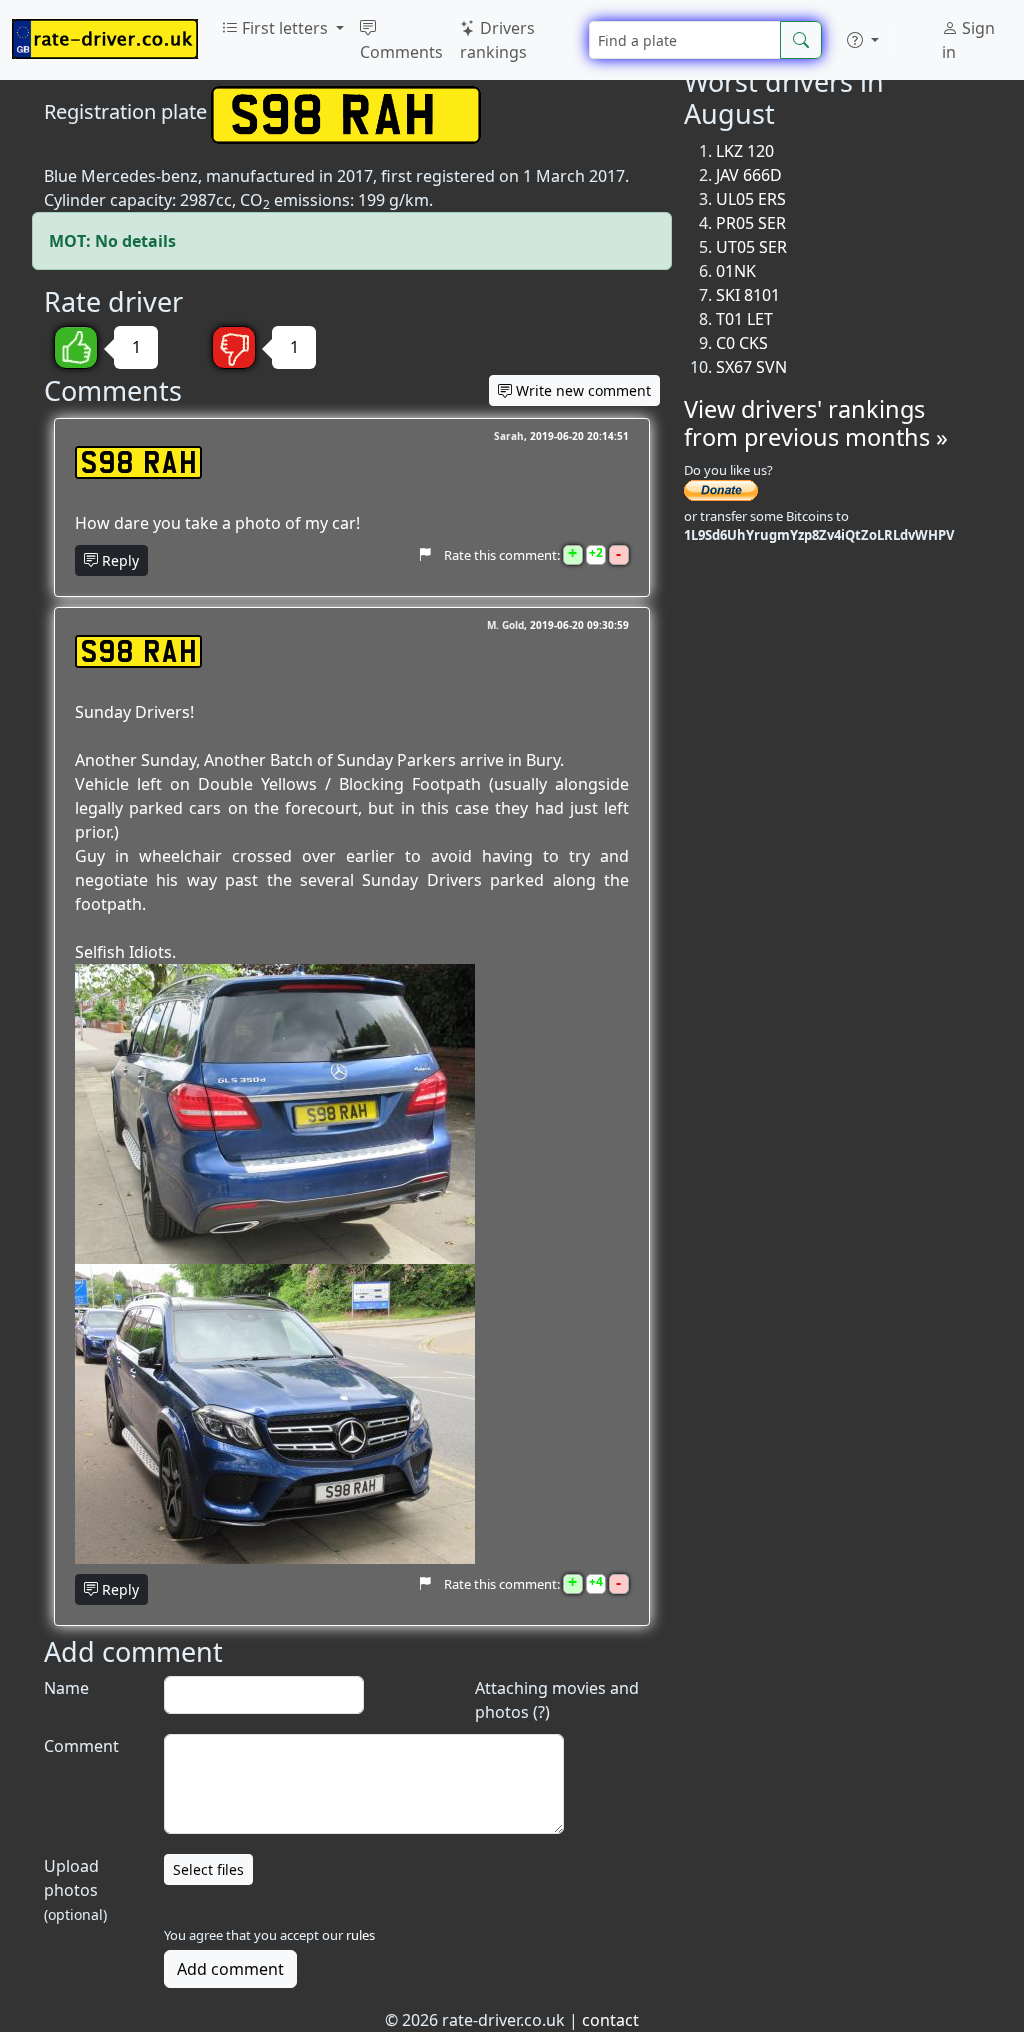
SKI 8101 (748, 295)
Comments (401, 52)
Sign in (968, 40)
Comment (81, 1746)
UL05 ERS (751, 199)
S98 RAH (138, 462)
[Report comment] (424, 554)
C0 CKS (742, 343)
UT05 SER (751, 247)
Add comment (230, 1969)
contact (610, 2020)
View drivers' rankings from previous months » (816, 423)
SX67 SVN (751, 367)
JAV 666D (749, 175)
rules (360, 1935)
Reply (118, 560)
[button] (863, 40)
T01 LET (744, 319)
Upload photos (75, 1889)
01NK (736, 271)
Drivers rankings (497, 40)
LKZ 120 (745, 151)
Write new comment (581, 390)
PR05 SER (751, 223)
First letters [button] (285, 28)
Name (66, 1688)
